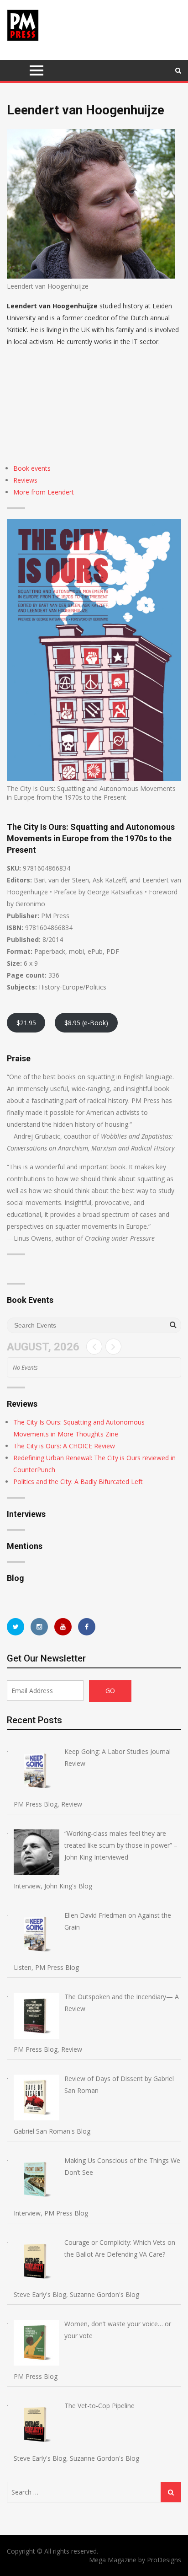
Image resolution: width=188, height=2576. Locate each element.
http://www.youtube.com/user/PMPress (63, 1627)
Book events (32, 468)
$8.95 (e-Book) (86, 1023)
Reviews (25, 480)
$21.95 (26, 1023)
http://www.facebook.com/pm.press (87, 1627)
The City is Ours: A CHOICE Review (64, 1446)
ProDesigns (164, 2560)
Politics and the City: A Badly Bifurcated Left (78, 1482)
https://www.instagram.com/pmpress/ (39, 1627)
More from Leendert (44, 492)
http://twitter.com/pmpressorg (16, 1627)
